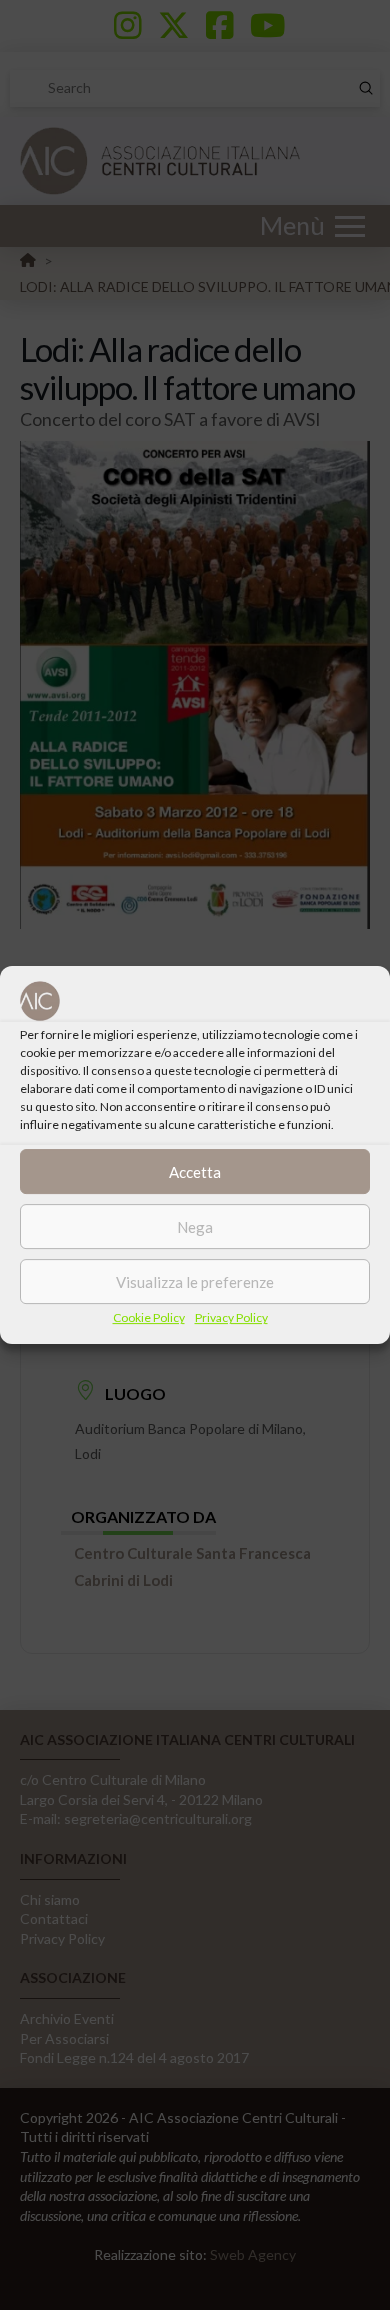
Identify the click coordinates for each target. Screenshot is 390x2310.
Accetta (195, 1172)
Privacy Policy (231, 1317)
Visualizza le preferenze (195, 1282)
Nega (195, 1227)
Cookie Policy (149, 1317)
